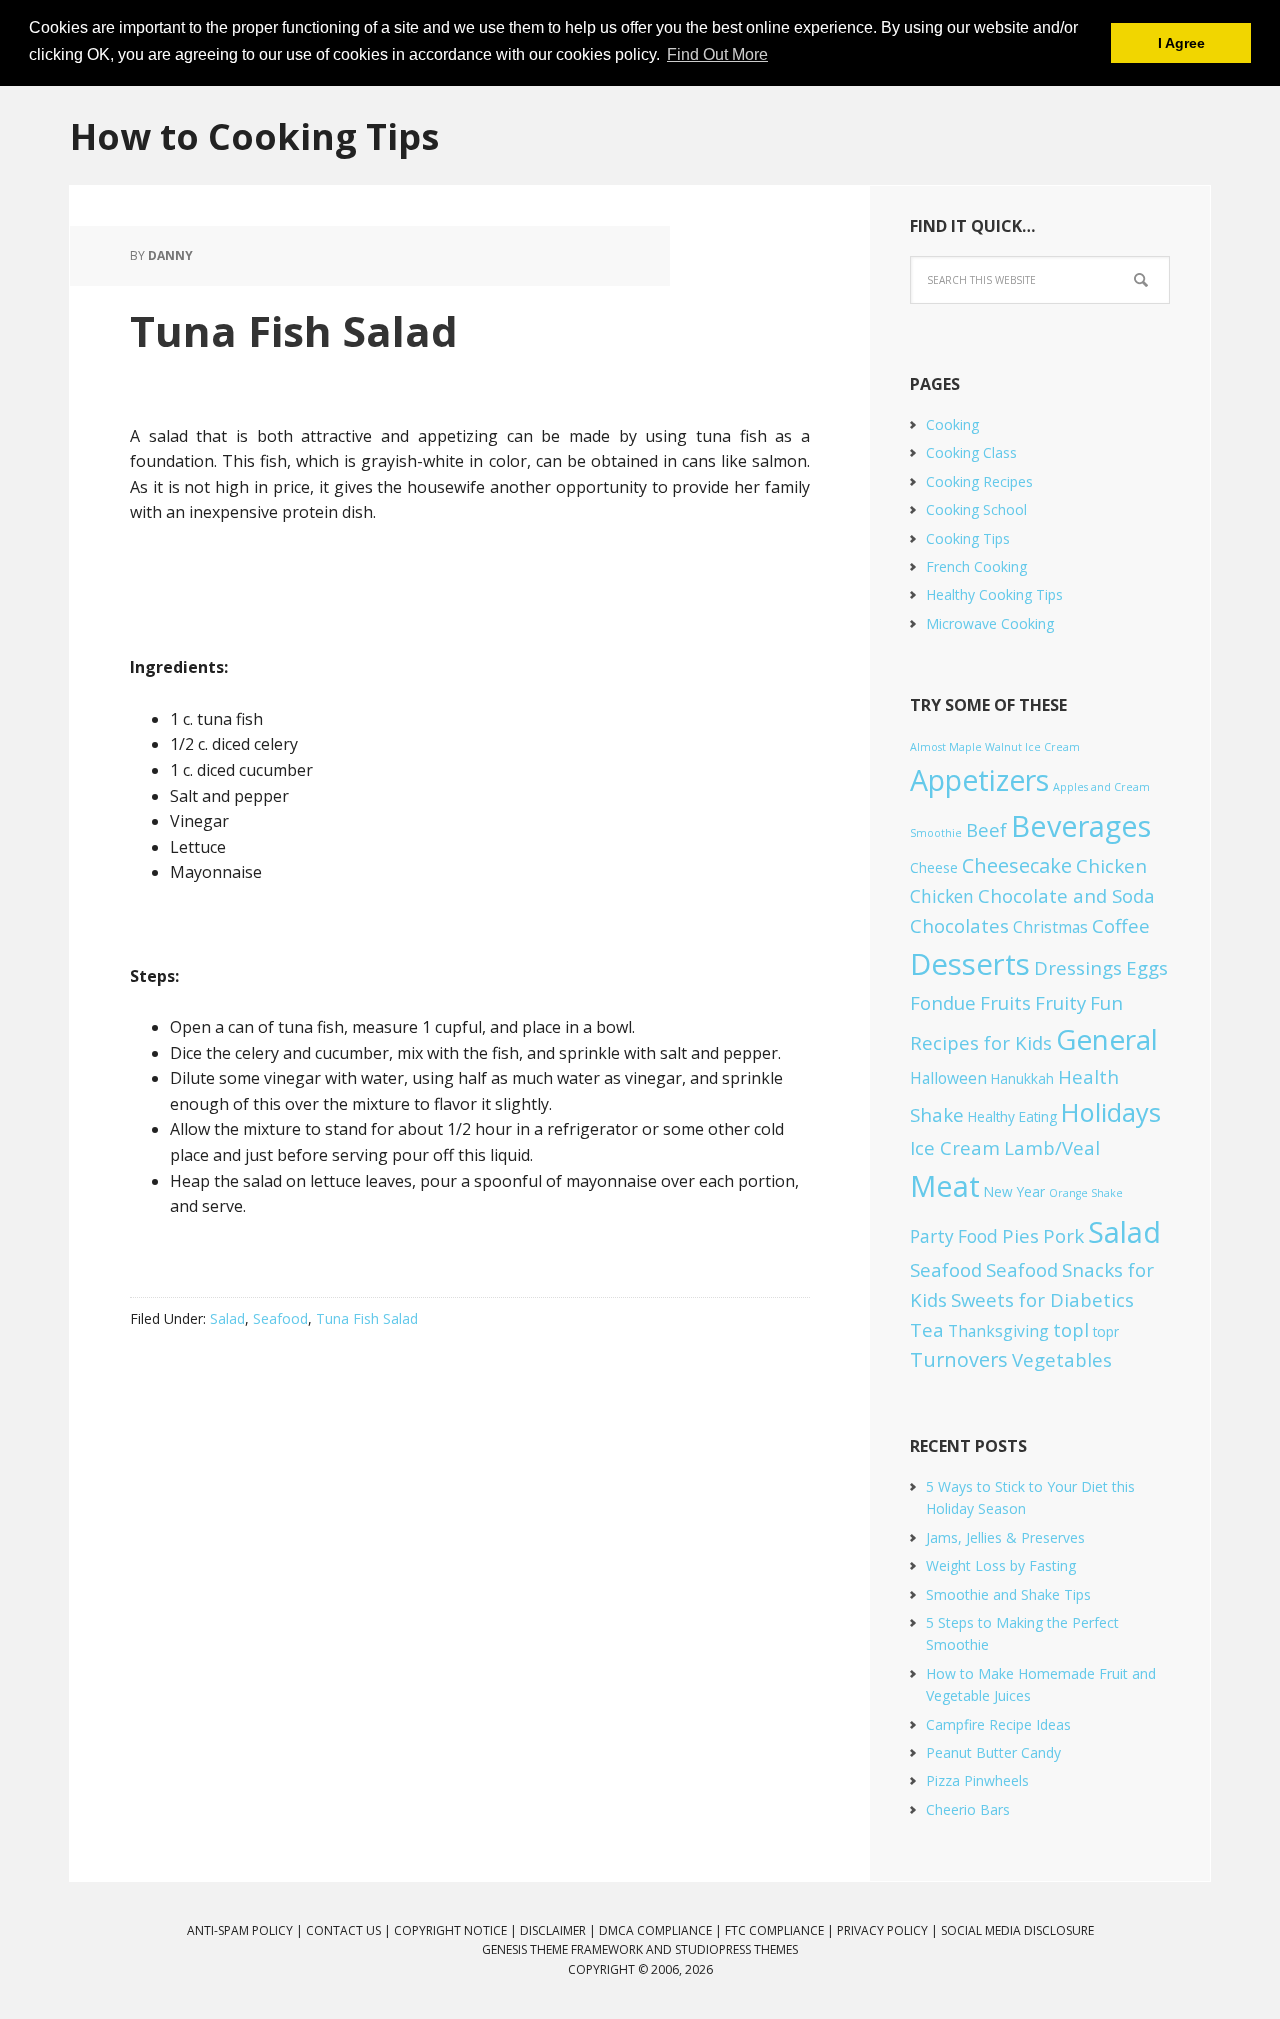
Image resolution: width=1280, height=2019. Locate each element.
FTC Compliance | (781, 1930)
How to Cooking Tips (254, 135)
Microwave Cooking (990, 623)
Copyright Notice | (457, 1930)
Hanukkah (1022, 1078)
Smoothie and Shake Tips (1008, 1594)
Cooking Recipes (979, 481)
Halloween (948, 1078)
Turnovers (959, 1359)
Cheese (934, 867)
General (1107, 1039)
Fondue (943, 1002)
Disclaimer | (559, 1930)
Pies (1020, 1235)
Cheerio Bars (968, 1809)
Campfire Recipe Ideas (998, 1724)
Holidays (1111, 1112)
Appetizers (979, 780)
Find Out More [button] (717, 54)
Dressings (1078, 967)
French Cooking (976, 566)
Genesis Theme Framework (562, 1949)
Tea (927, 1329)
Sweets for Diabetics (1042, 1299)
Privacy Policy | (889, 1930)
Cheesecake (1017, 865)
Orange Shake (1086, 1193)
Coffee (1121, 925)
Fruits (1005, 1002)
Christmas (1050, 927)
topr (1106, 1331)
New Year (1014, 1191)
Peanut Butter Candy (993, 1752)
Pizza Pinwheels (977, 1780)
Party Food (954, 1236)
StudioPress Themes (736, 1949)
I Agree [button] (1181, 43)
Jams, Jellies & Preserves (1005, 1537)
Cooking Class (971, 452)
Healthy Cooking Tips (994, 594)
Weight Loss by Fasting (1001, 1565)
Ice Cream (955, 1147)
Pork (1063, 1235)
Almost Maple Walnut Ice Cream (995, 747)
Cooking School (976, 509)
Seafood (280, 1318)
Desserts (970, 964)
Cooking (952, 424)
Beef (986, 829)
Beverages (1081, 825)
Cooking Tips (968, 538)
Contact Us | (350, 1930)
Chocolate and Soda (1066, 895)
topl (1071, 1329)
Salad (227, 1318)
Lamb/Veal (1052, 1147)
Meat (945, 1185)
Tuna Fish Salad (294, 330)
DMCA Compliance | (662, 1930)
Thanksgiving (998, 1331)
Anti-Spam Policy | (246, 1930)
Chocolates (959, 925)
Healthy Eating (1012, 1116)
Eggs (1147, 967)
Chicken (1111, 865)
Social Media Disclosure (1017, 1930)
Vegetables (1062, 1359)
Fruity (1060, 1002)
